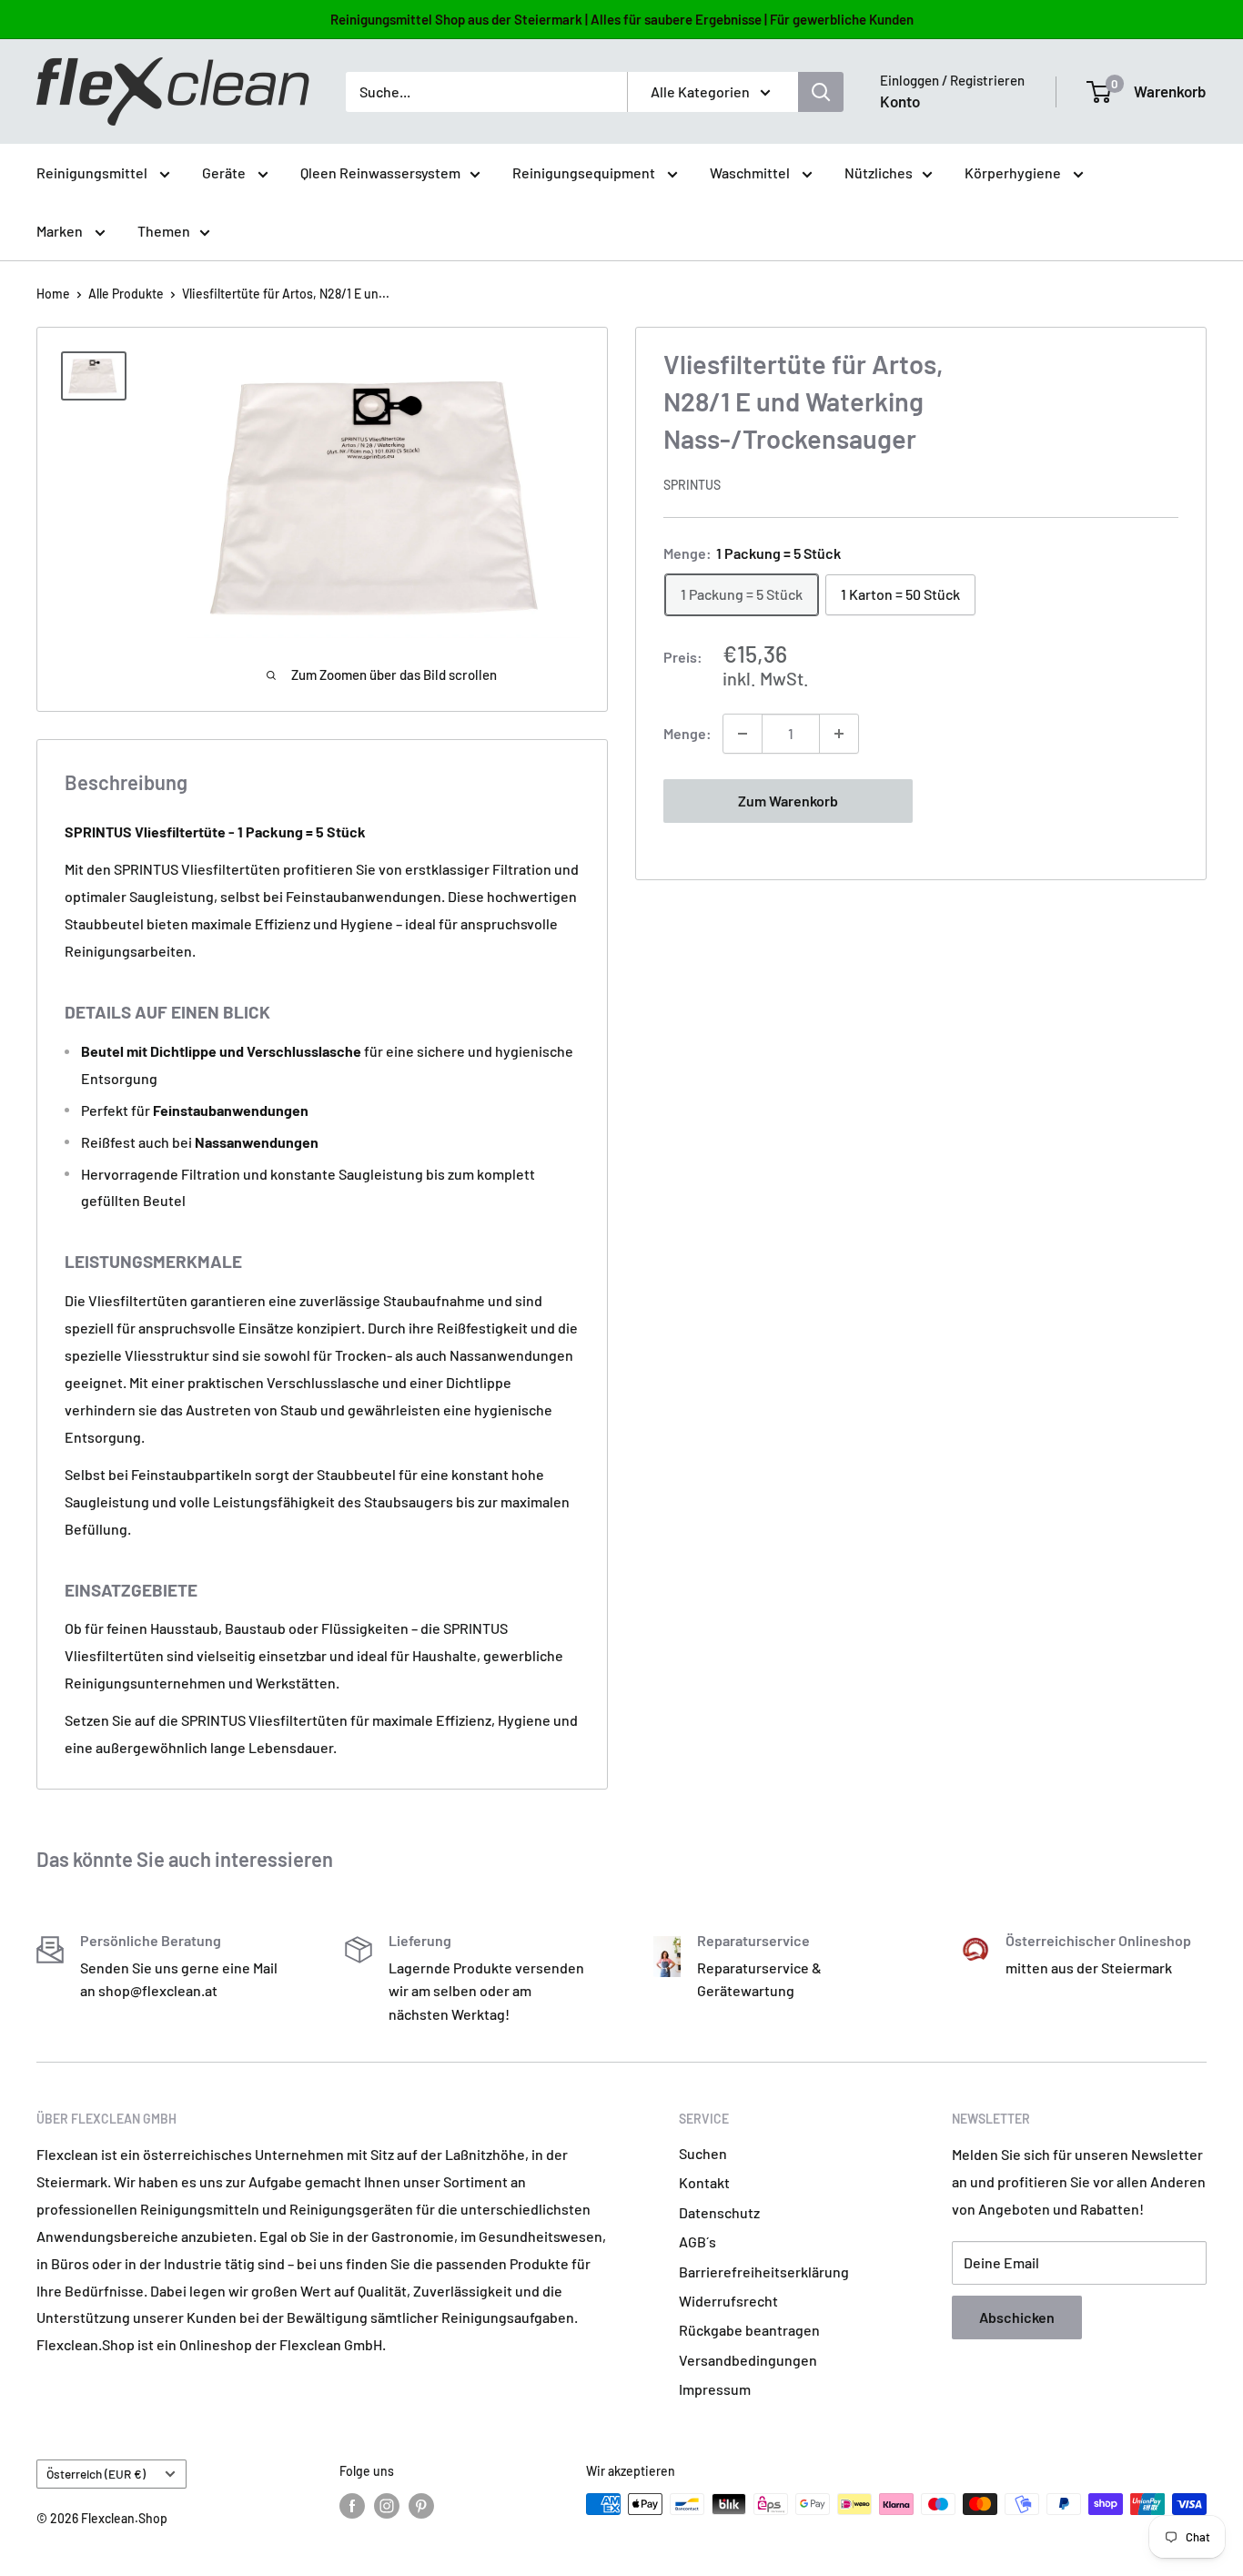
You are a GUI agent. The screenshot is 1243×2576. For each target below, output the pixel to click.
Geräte (225, 172)
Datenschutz (719, 2212)
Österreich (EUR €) (96, 2474)
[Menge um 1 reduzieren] (743, 734)
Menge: (687, 733)
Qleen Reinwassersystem (380, 172)
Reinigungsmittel (93, 172)
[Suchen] (821, 92)
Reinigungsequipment (585, 172)
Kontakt (704, 2182)
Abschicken (1017, 2317)
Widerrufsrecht (728, 2301)
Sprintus (692, 485)
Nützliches (879, 172)
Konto (900, 101)
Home (53, 294)
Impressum (715, 2389)
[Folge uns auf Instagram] (387, 2506)
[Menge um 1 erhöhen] (839, 734)
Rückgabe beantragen (749, 2330)
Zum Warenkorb (788, 801)
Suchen (703, 2153)
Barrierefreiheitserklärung (764, 2272)
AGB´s (697, 2241)
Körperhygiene (1014, 172)
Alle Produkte (126, 294)
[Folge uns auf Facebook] (352, 2506)
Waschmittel (751, 172)
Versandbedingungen (748, 2360)
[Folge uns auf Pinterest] (421, 2506)
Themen (164, 231)
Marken (61, 231)
